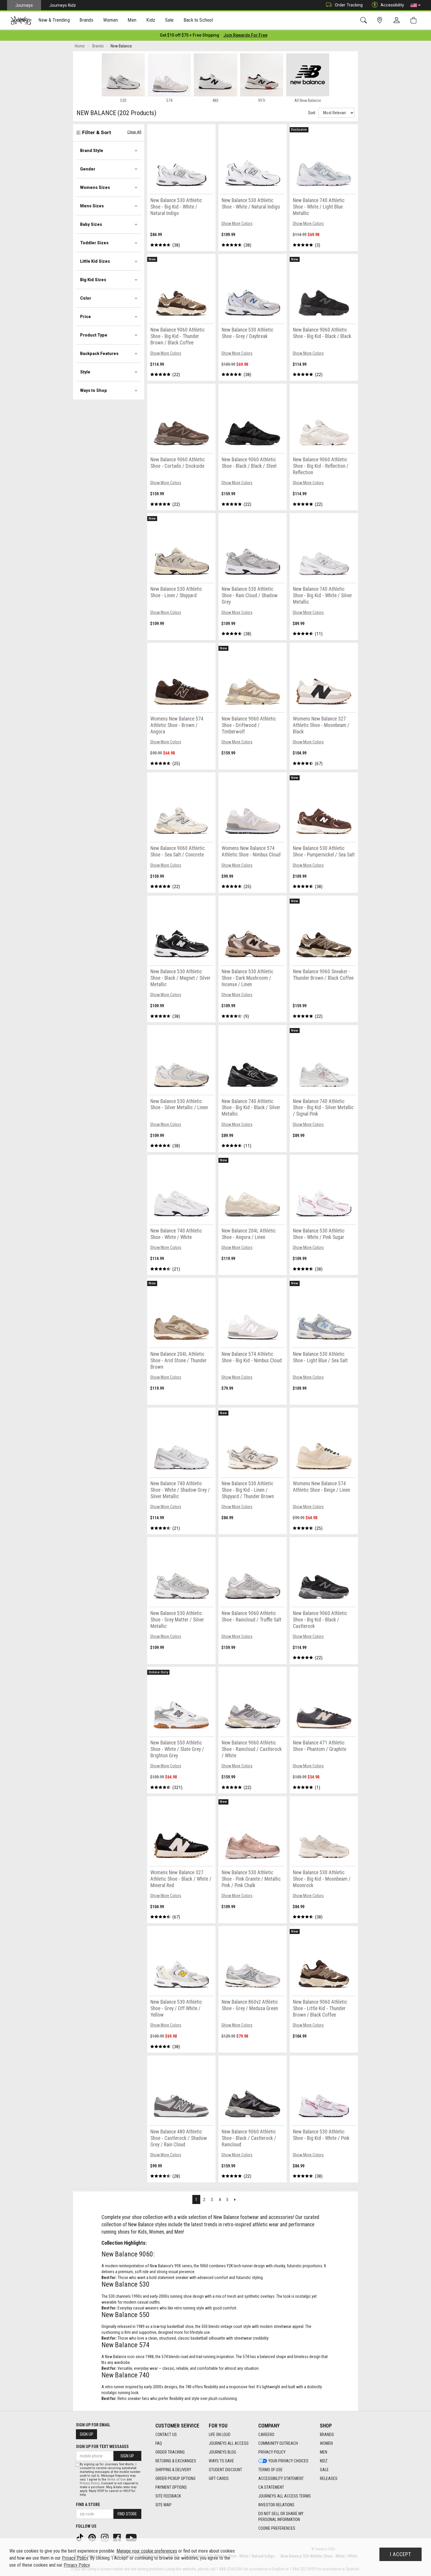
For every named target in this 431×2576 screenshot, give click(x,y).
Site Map (163, 2505)
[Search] (365, 20)
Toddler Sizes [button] (94, 243)
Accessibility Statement (281, 2478)
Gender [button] (88, 169)
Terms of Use (270, 2470)
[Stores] (381, 20)
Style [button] (85, 372)
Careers (266, 2435)
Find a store (88, 2505)
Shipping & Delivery (173, 2470)
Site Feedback (168, 2496)
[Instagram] (105, 2537)
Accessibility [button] (392, 5)
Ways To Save (221, 2461)
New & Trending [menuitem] (54, 20)
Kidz (324, 2461)
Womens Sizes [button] (95, 187)
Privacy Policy (272, 2452)
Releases (329, 2478)
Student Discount (225, 2470)
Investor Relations (276, 2505)
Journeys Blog (222, 2452)
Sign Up (86, 2434)
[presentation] (54, 21)
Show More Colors (237, 223)
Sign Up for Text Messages (102, 2447)
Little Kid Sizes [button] (95, 261)
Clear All (134, 132)
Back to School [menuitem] (198, 20)
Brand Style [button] (92, 151)
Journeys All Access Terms (285, 2496)
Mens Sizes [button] (92, 206)
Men (324, 2452)
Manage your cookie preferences (147, 2551)
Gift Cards (219, 2478)
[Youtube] (132, 2537)
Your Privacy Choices (288, 2461)
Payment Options (171, 2487)
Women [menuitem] (111, 20)
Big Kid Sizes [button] (93, 280)
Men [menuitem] (132, 20)
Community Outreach (278, 2443)
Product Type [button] (94, 335)
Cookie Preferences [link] (277, 2528)
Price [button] (85, 317)
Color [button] (86, 298)
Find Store (127, 2514)
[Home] (21, 21)
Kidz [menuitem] (151, 20)
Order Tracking (349, 5)
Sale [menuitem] (169, 20)
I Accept (401, 2554)
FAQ (159, 2443)
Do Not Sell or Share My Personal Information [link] (281, 2517)
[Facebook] (118, 2537)
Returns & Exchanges (176, 2461)
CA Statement (271, 2487)
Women (326, 2443)
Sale (324, 2470)
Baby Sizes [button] (91, 224)
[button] (415, 5)
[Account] (398, 21)
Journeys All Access (229, 2443)
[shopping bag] (415, 20)
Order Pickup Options (175, 2478)
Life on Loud (220, 2435)
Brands (327, 2435)
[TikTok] (80, 2537)
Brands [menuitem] (86, 20)
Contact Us (166, 2435)
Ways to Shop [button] (94, 390)
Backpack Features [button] (99, 354)
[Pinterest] (93, 2537)
